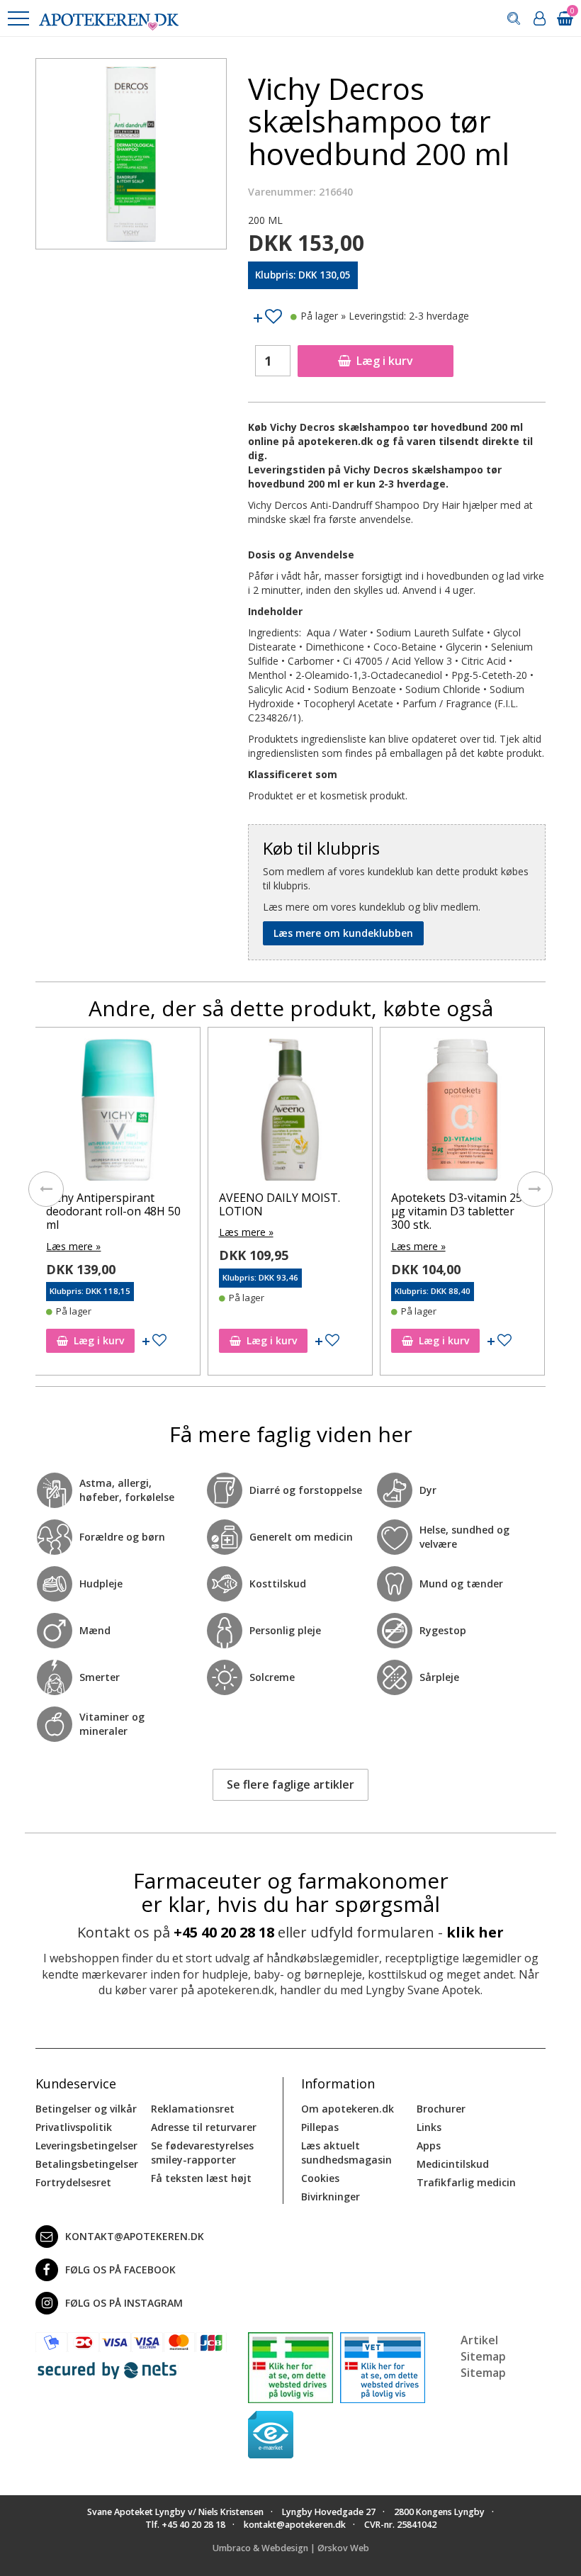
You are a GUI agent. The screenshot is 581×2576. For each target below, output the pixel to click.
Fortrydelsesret (73, 2182)
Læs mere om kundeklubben (343, 933)
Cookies (320, 2178)
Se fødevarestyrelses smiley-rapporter (202, 2153)
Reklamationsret (193, 2109)
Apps (429, 2145)
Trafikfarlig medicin (466, 2182)
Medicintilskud (453, 2164)
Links (429, 2127)
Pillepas (320, 2127)
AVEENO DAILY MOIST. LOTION (107, 1204)
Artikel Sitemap (483, 2348)
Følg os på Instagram (124, 2303)
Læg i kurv (385, 361)
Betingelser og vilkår (86, 2109)
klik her (475, 1932)
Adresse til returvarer (204, 2127)
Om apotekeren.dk (348, 2109)
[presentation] (46, 1189)
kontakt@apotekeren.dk (135, 2236)
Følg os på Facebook (120, 2270)
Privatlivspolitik (74, 2127)
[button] (18, 18)
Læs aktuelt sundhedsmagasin (346, 2153)
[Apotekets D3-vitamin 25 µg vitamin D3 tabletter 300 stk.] (290, 1113)
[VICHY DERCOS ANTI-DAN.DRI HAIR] (462, 1113)
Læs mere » (74, 1232)
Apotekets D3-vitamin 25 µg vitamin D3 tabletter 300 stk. (284, 1211)
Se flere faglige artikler (290, 1784)
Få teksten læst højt (201, 2178)
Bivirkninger (331, 2197)
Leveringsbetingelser (86, 2145)
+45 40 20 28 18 (224, 1932)
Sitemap (483, 2373)
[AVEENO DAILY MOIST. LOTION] (118, 1113)
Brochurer (441, 2109)
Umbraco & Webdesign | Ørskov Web (291, 2548)
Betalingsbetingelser (87, 2164)
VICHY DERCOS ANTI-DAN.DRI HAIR (448, 1204)
